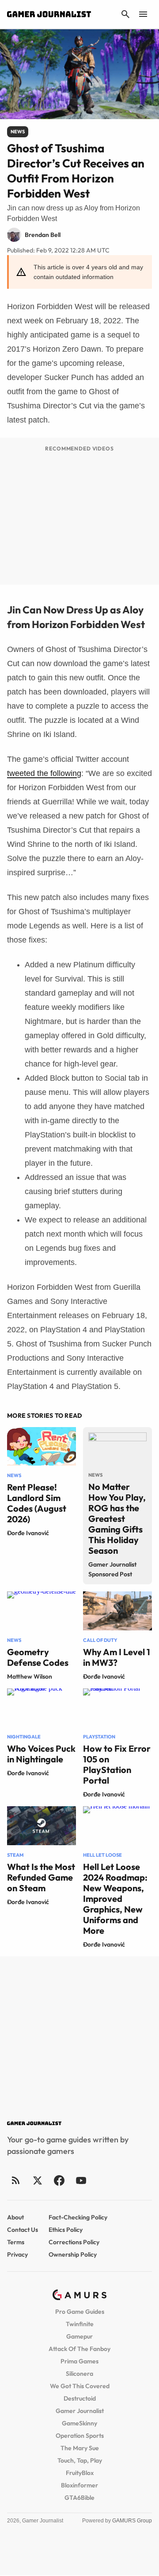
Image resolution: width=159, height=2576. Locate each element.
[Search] (125, 14)
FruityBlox (80, 2473)
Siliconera (79, 2374)
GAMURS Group (132, 2521)
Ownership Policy (73, 2254)
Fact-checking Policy (78, 2217)
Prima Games (79, 2361)
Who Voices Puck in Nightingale (41, 1754)
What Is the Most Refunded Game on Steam (41, 1877)
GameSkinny (79, 2423)
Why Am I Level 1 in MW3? (117, 1657)
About (15, 2217)
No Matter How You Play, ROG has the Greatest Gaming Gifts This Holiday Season (117, 1519)
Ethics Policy (66, 2230)
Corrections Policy (74, 2242)
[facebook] (59, 2180)
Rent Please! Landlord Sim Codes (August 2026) (37, 1503)
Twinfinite (80, 2324)
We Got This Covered (80, 2386)
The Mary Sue (80, 2448)
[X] (37, 2180)
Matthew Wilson (30, 1676)
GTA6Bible (79, 2498)
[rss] (16, 2180)
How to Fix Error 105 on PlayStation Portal (117, 1764)
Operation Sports (80, 2436)
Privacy (17, 2254)
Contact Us (23, 2230)
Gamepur (79, 2336)
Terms (16, 2242)
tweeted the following (44, 773)
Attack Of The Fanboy (79, 2349)
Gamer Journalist (80, 2411)
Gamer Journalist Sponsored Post (112, 1569)
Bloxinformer (79, 2485)
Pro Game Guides (80, 2312)
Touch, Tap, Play (80, 2460)
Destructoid (80, 2398)
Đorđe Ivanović (28, 1533)
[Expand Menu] (143, 14)
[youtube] (81, 2180)
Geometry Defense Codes (38, 1657)
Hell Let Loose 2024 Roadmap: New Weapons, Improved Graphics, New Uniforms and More (115, 1899)
